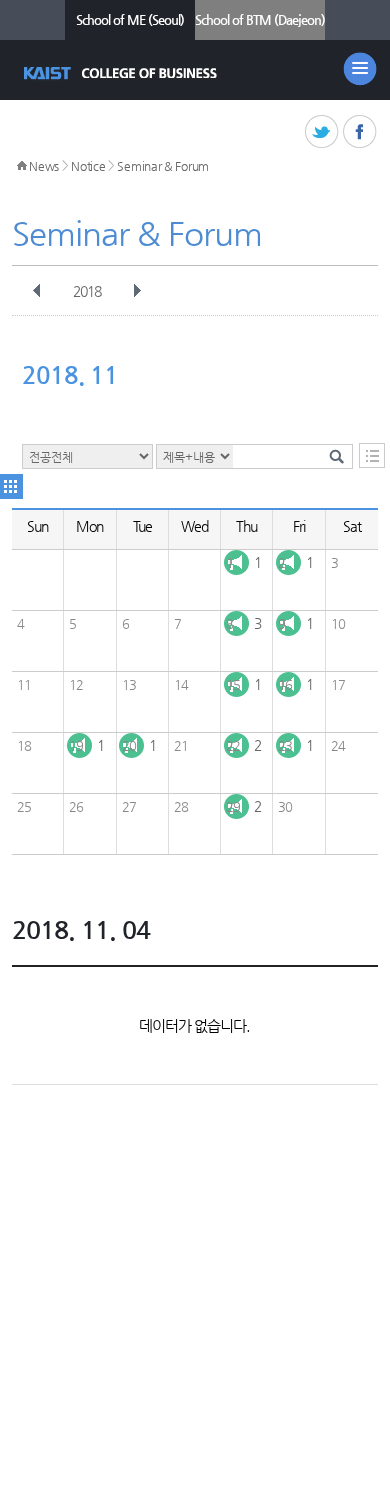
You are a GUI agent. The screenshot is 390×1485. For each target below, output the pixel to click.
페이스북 (360, 132)
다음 (137, 291)
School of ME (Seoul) (130, 19)
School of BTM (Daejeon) (260, 19)
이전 (37, 291)
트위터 (322, 132)
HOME (22, 166)
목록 (372, 455)
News (44, 166)
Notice (88, 166)
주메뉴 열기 (360, 69)
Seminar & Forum (163, 166)
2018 (87, 291)
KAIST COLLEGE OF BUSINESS (122, 73)
